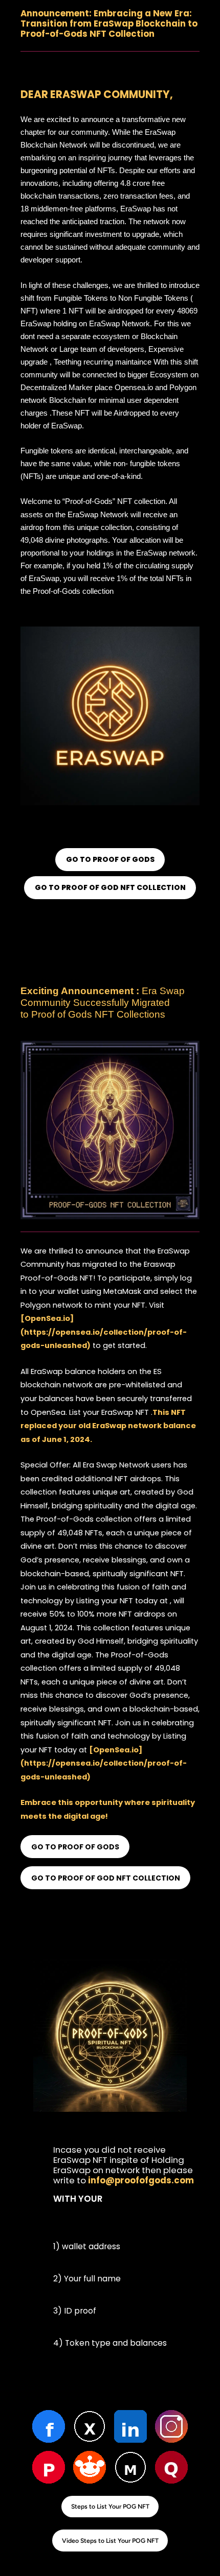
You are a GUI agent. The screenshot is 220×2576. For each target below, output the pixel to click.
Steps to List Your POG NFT (110, 2506)
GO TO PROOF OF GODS (110, 859)
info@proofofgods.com (141, 2180)
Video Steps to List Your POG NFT (110, 2541)
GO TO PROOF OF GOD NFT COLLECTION (110, 887)
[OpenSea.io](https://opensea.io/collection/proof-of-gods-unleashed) (104, 1332)
